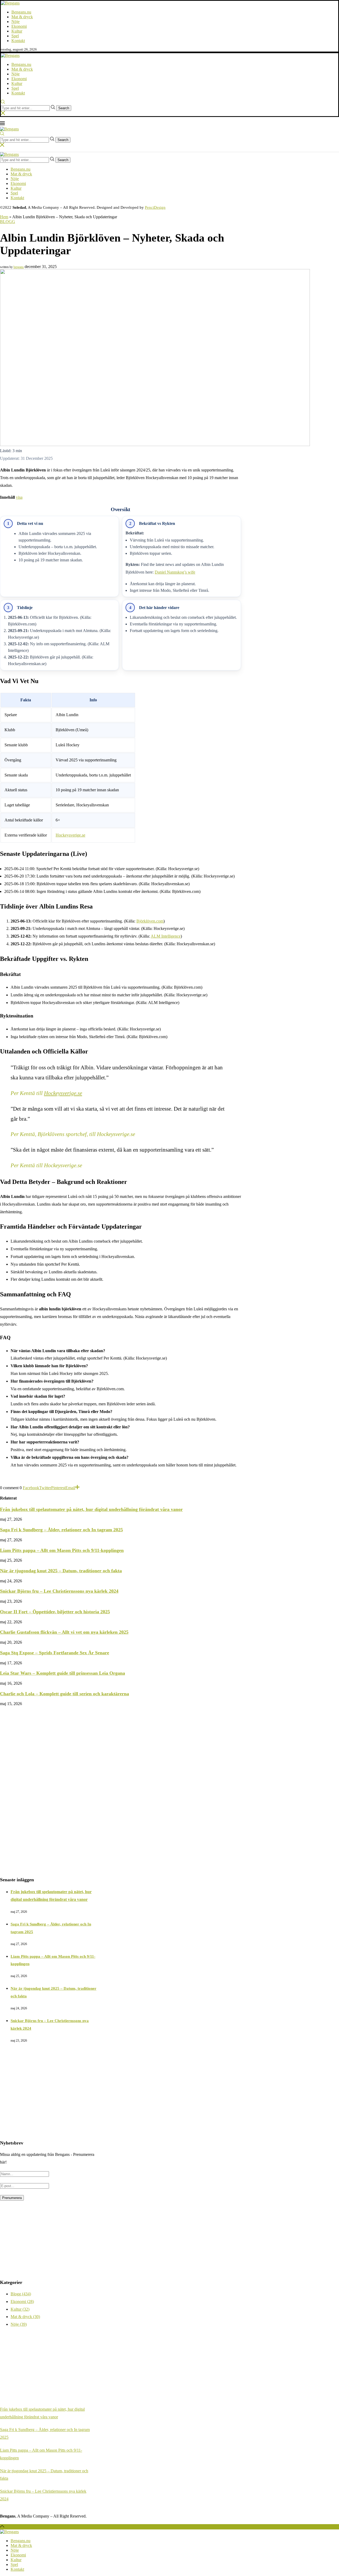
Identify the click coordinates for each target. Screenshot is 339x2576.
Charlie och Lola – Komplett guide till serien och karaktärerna (64, 1694)
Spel (15, 36)
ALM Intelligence (166, 936)
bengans (19, 267)
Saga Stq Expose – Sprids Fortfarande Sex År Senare (55, 1653)
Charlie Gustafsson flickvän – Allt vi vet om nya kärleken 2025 (64, 1632)
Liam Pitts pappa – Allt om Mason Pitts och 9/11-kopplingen (62, 1550)
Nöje (15, 22)
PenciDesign (155, 207)
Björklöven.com (150, 921)
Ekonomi (19, 26)
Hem (4, 217)
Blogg (8, 222)
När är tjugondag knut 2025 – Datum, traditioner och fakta (61, 1571)
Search (64, 108)
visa (19, 497)
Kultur (17, 31)
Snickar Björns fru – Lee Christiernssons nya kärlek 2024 (59, 1591)
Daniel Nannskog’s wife (175, 572)
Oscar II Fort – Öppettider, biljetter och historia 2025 (55, 1612)
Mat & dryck (22, 17)
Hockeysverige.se (70, 835)
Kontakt (18, 41)
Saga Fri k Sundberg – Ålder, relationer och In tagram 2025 (61, 1530)
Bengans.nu (21, 12)
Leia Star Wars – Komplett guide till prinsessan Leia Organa (63, 1673)
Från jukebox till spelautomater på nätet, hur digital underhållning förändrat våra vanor (91, 1509)
